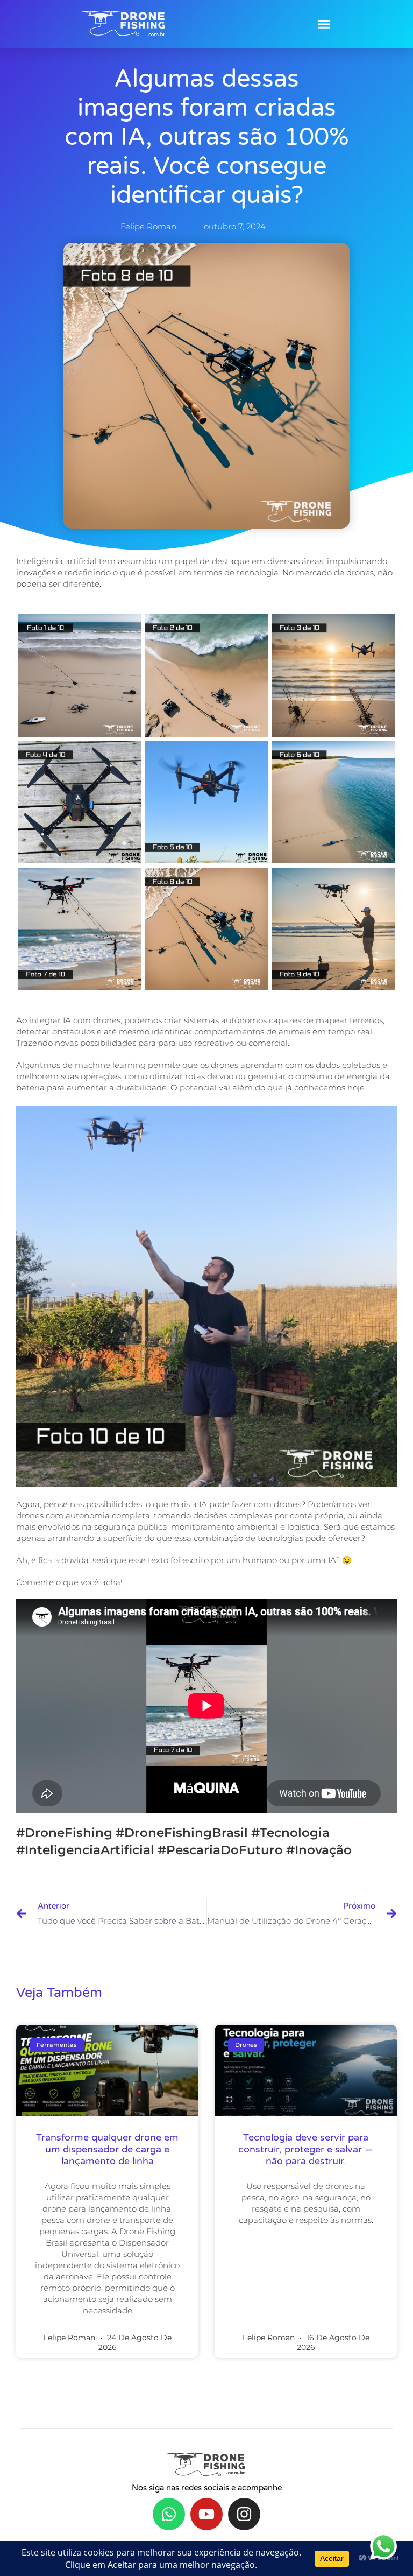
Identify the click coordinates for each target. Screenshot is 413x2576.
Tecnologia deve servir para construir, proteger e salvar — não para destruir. (306, 2149)
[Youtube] (206, 2514)
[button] (324, 24)
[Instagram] (244, 2514)
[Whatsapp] (169, 2514)
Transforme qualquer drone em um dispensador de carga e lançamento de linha (107, 2149)
